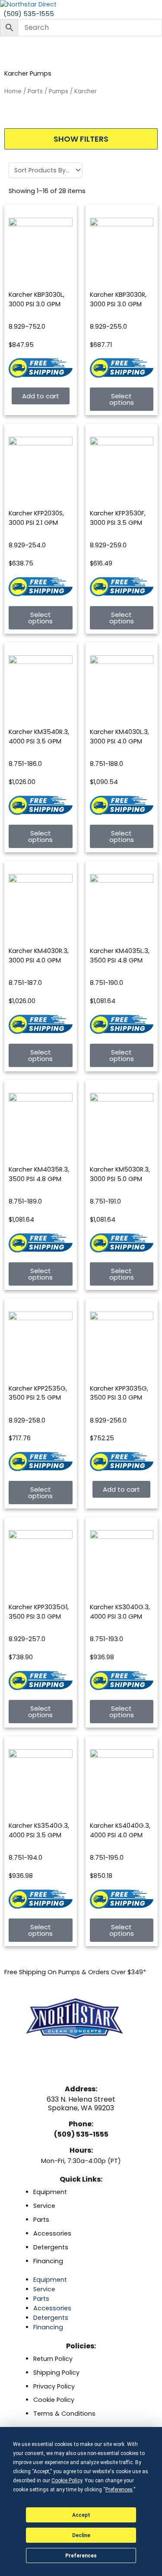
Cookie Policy (54, 2400)
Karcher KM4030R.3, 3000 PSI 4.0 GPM (39, 956)
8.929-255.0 (108, 327)
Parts (35, 91)
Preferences (81, 2556)
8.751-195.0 (107, 1858)
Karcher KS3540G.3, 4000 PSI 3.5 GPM (39, 1830)
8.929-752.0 (27, 327)
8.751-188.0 (106, 764)
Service (44, 2206)
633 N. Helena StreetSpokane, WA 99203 (81, 2103)
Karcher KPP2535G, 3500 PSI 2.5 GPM (38, 1393)
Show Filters (81, 139)
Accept (81, 2515)
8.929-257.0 (27, 1639)
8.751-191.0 (105, 1201)
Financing (48, 2261)
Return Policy (53, 2359)
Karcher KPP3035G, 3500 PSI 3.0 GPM (119, 1393)
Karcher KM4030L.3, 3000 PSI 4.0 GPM (119, 737)
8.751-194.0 (25, 1858)
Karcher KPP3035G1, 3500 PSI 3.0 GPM (39, 1612)
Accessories (52, 2233)
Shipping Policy (56, 2373)
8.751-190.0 (106, 983)
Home (13, 91)
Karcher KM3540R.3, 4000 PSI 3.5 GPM (39, 737)
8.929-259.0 (108, 545)
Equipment (50, 2192)
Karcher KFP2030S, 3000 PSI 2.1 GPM (36, 518)
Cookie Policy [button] (67, 2481)
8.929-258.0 (27, 1420)
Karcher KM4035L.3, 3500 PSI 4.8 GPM (120, 956)
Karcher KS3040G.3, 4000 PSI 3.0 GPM (120, 1612)
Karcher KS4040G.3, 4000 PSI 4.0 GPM (120, 1830)
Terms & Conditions (64, 2414)
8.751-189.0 (25, 1201)
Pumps (59, 91)
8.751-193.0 (106, 1639)
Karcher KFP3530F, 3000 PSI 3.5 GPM (118, 518)
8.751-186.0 (25, 764)
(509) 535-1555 (81, 2134)
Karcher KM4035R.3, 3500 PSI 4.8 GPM (39, 1174)
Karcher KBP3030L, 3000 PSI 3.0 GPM (37, 299)
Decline (81, 2535)
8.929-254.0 (27, 545)
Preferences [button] (119, 2490)
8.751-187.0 (25, 983)
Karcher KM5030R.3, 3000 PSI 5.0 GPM (120, 1174)
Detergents (51, 2247)
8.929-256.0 (108, 1420)
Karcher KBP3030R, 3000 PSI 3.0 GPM (118, 299)
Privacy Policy (54, 2386)
